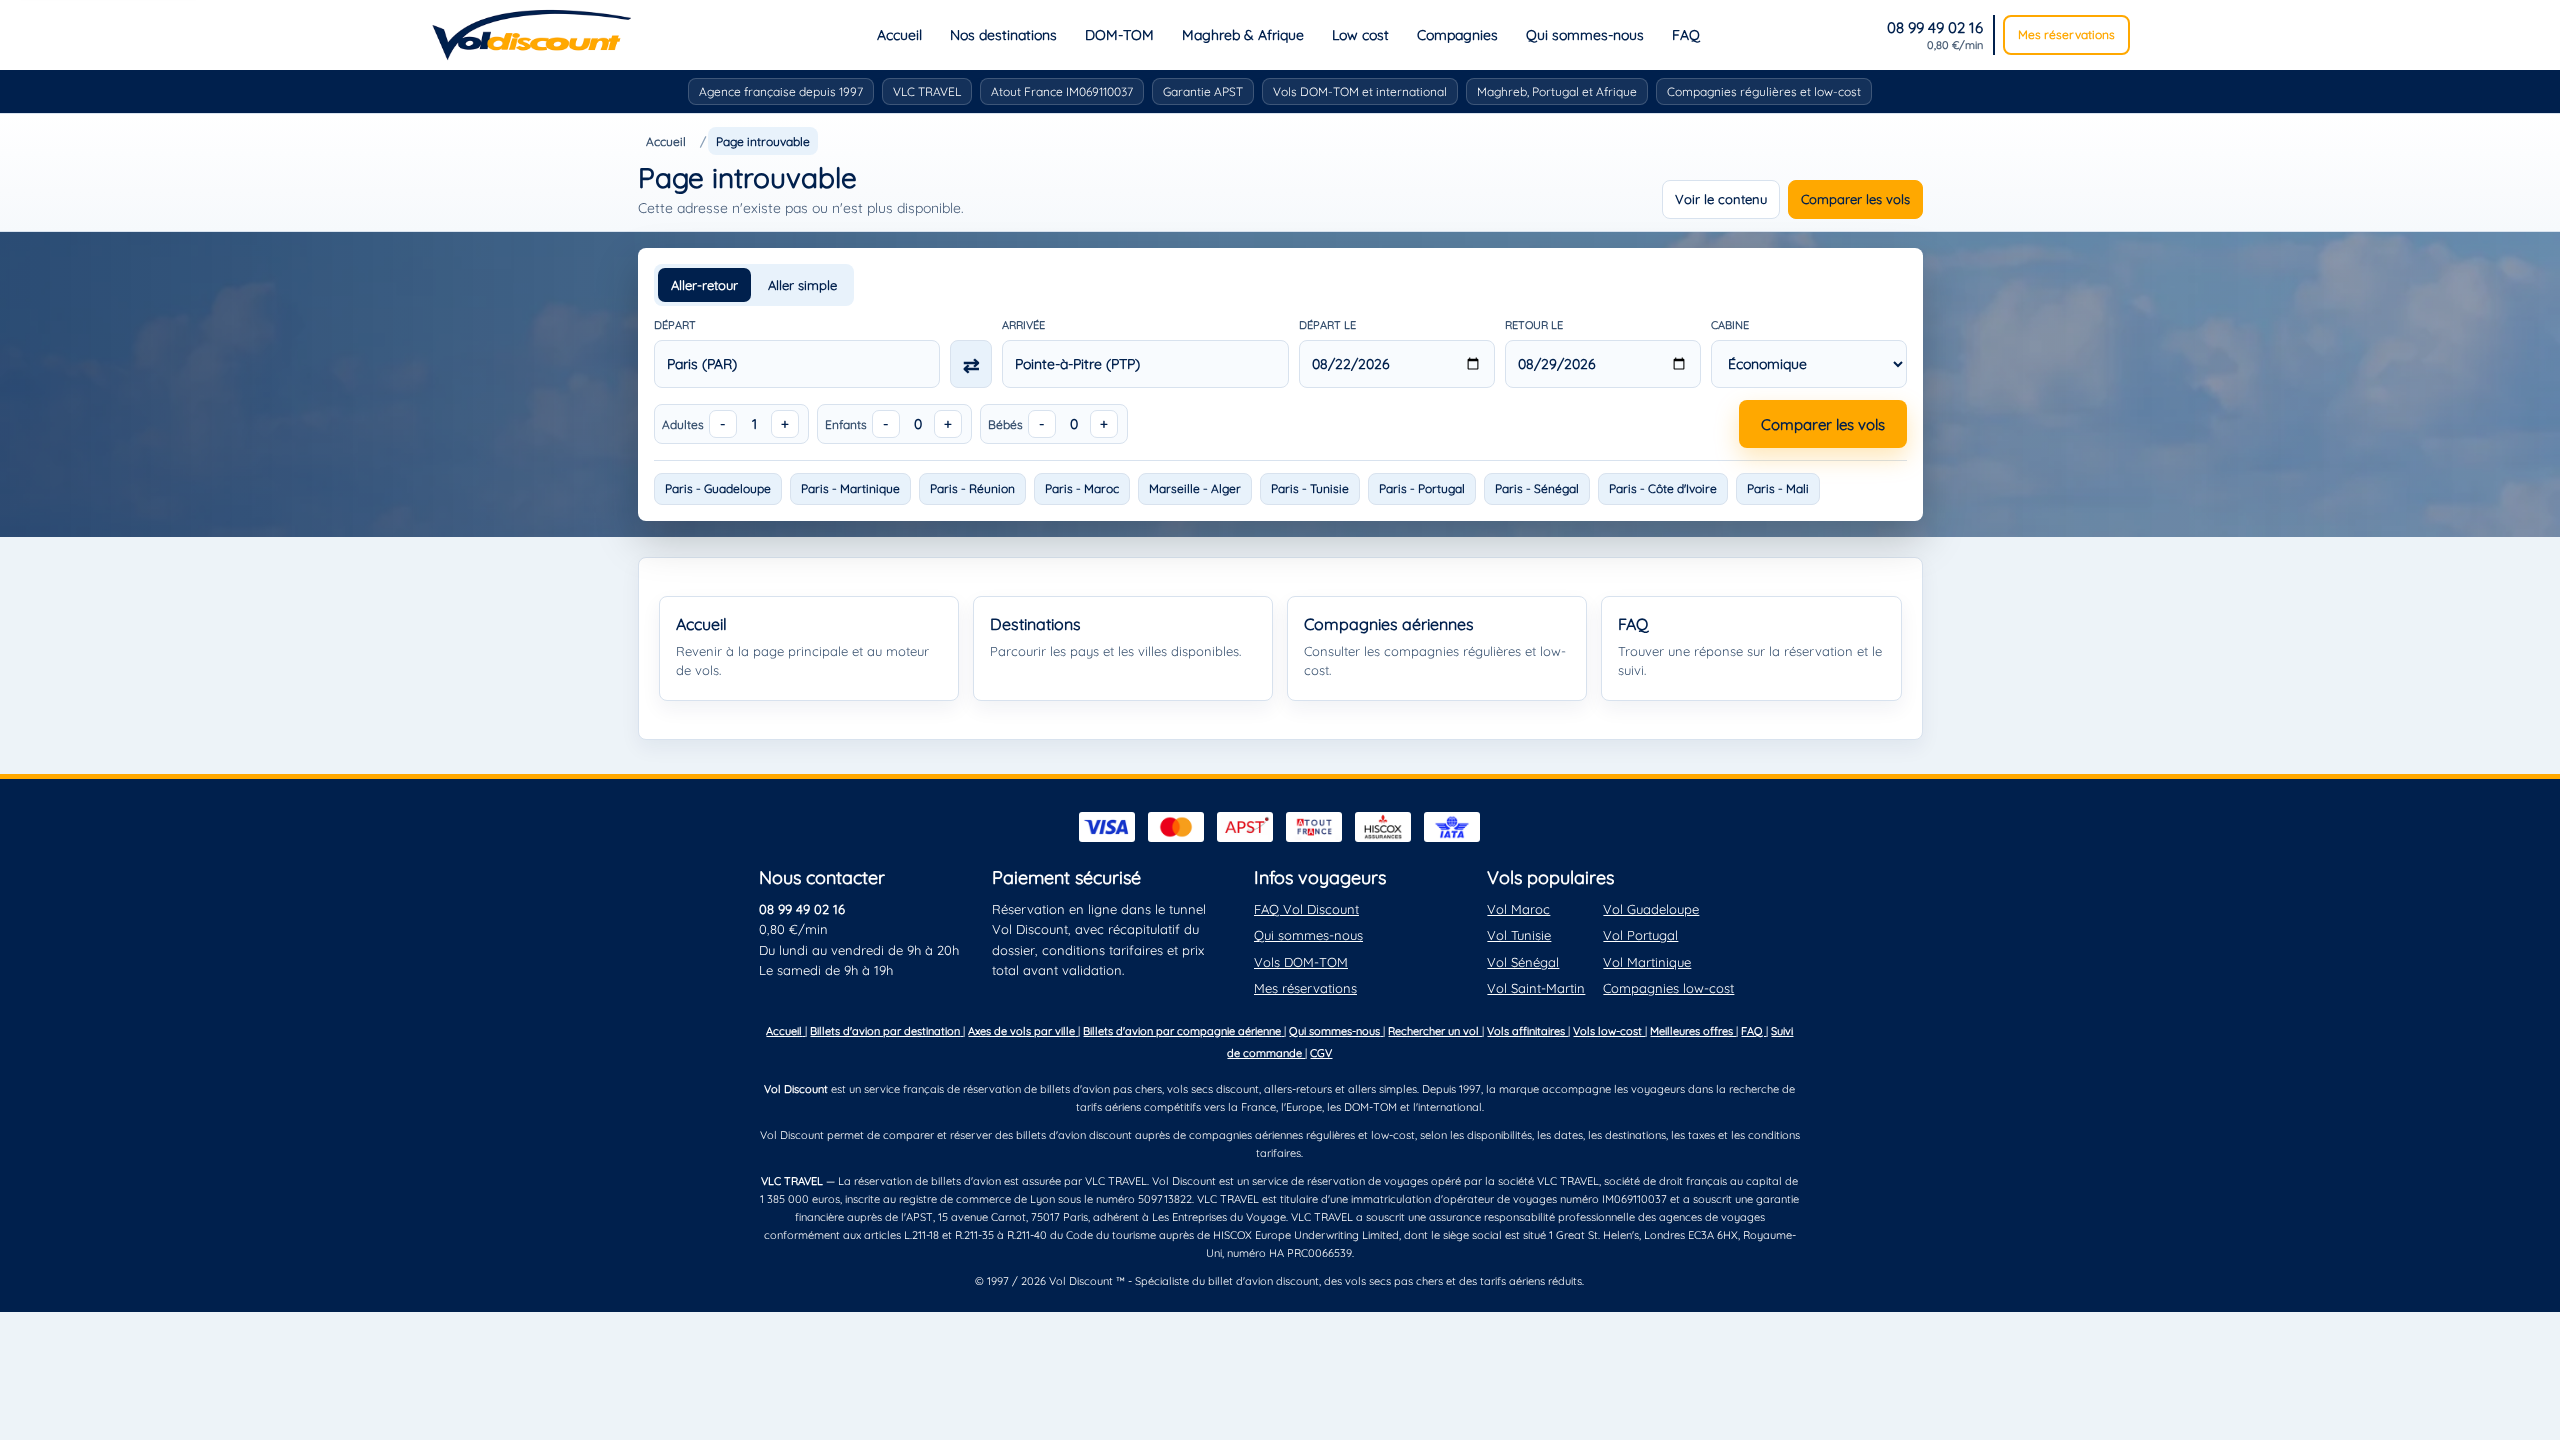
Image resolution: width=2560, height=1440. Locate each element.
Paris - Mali (1778, 488)
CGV (1321, 1053)
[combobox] (797, 364)
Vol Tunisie (1519, 935)
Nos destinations (1003, 35)
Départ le (1327, 325)
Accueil (899, 35)
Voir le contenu (1721, 199)
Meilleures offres (1693, 1031)
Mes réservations (2066, 34)
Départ (675, 325)
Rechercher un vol (1435, 1031)
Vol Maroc (1518, 909)
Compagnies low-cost (1668, 988)
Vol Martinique (1647, 962)
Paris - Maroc (1082, 488)
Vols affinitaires (1527, 1031)
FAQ (1686, 35)
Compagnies (1457, 35)
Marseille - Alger (1195, 488)
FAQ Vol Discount (1306, 909)
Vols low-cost (1609, 1031)
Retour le (1534, 325)
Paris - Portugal (1422, 488)
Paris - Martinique (850, 488)
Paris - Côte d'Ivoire (1663, 488)
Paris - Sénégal (1537, 488)
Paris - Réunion (972, 488)
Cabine (1730, 325)
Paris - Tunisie (1310, 488)
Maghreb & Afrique (1243, 35)
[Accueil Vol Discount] (531, 35)
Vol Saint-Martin (1536, 988)
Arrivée (1023, 325)
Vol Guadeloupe (1651, 909)
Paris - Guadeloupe (718, 488)
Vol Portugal (1640, 935)
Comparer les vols (1855, 199)
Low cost (1360, 35)
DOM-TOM (1119, 35)
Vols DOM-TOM (1301, 962)
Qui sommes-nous (1585, 35)
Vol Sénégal (1523, 962)
